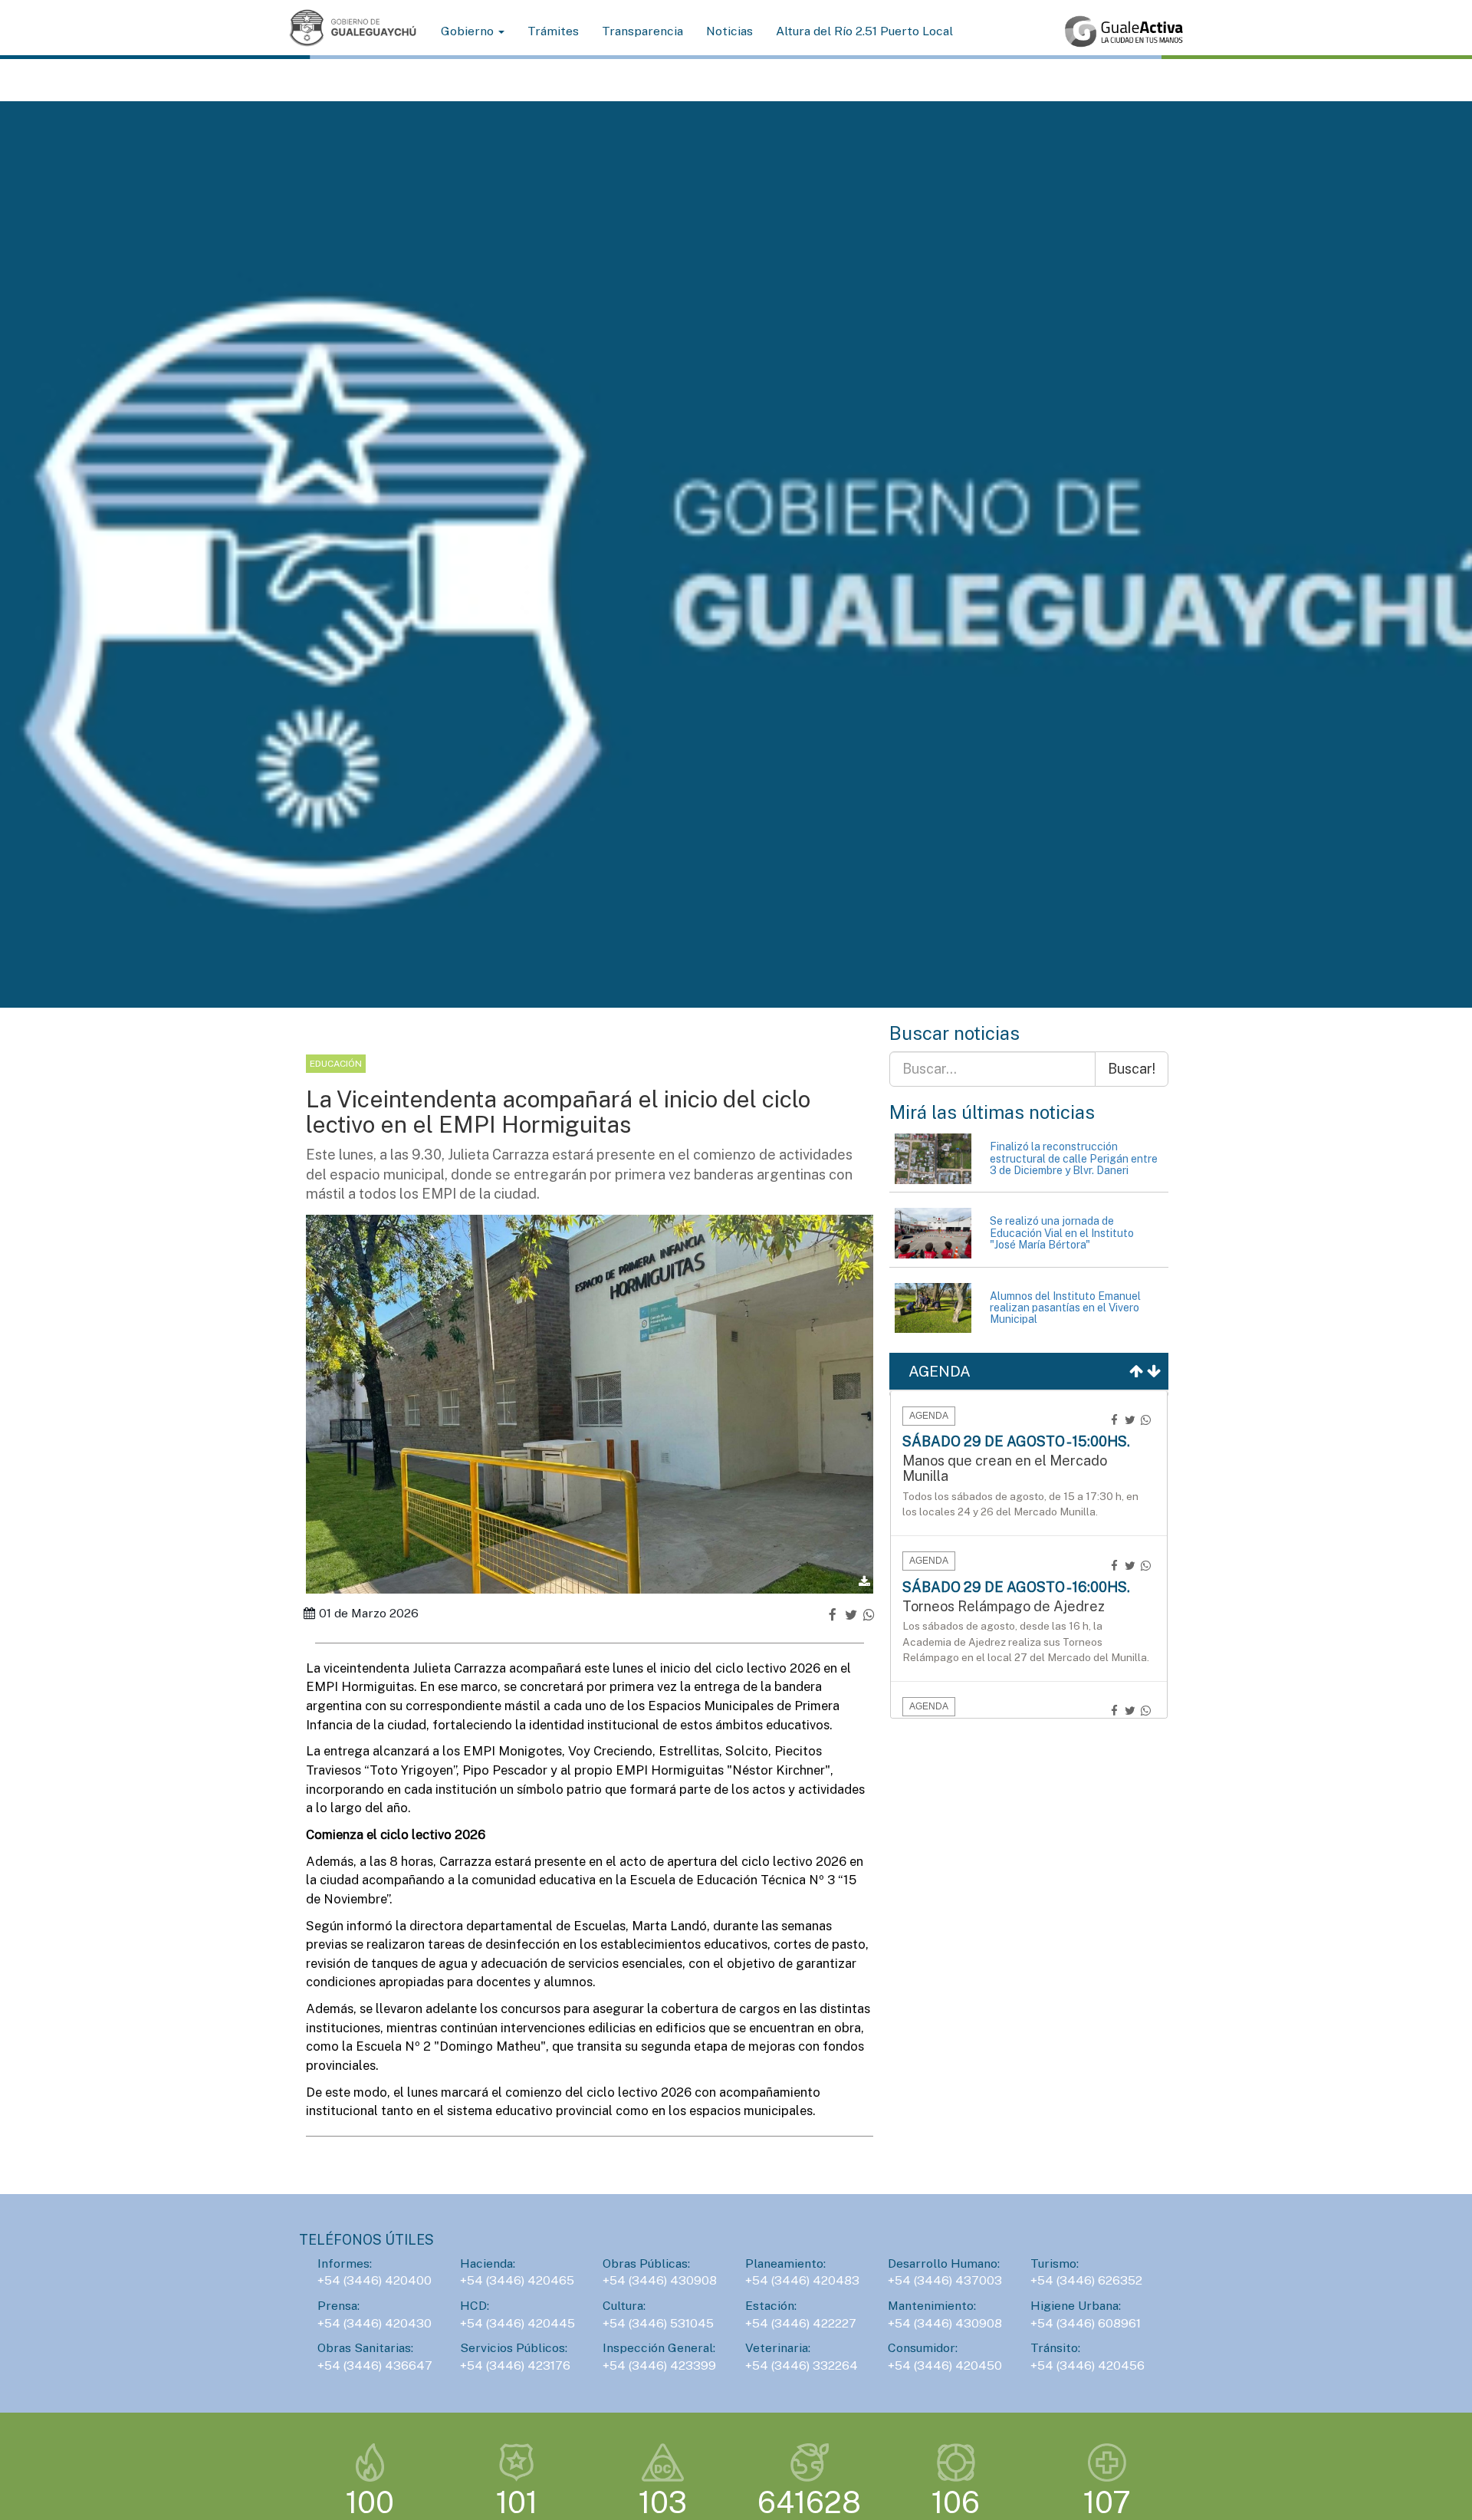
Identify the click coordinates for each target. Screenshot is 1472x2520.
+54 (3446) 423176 (515, 2365)
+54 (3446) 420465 (517, 2280)
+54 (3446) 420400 (375, 2280)
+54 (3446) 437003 (945, 2280)
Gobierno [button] (469, 31)
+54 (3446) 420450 (945, 2365)
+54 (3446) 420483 (802, 2280)
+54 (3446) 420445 (517, 2323)
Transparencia (642, 31)
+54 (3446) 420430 (375, 2323)
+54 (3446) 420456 (1088, 2365)
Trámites (553, 31)
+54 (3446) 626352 (1086, 2280)
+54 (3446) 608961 (1086, 2323)
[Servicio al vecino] (1124, 31)
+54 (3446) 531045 (658, 2323)
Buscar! (1132, 1069)
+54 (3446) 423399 (659, 2365)
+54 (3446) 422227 (801, 2323)
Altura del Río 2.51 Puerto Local (864, 31)
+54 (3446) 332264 (802, 2365)
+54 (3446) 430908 (660, 2280)
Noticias (729, 31)
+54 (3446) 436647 (375, 2365)
